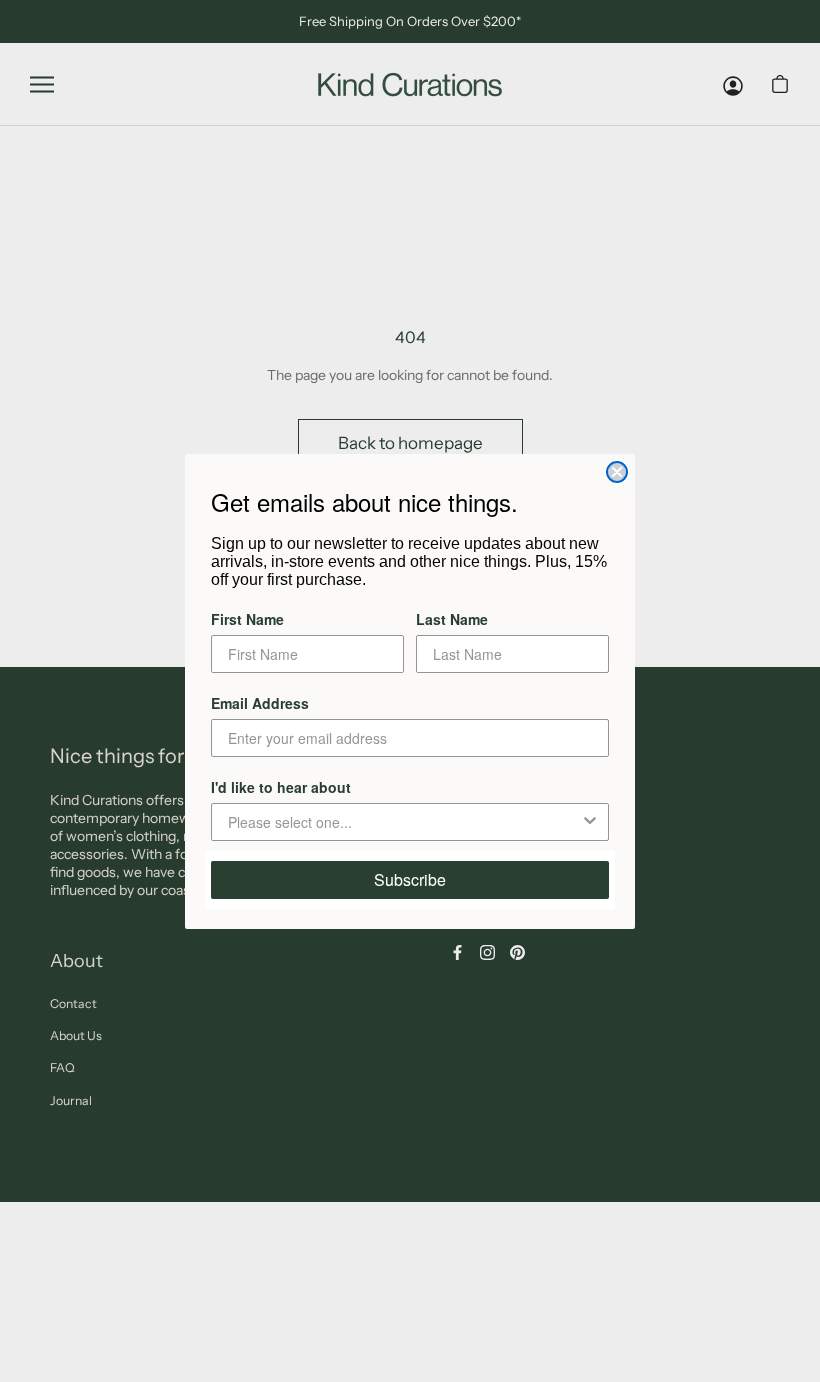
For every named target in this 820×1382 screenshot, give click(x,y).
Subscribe (410, 879)
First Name (247, 619)
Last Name (452, 619)
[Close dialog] (617, 472)
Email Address (260, 703)
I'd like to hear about (281, 787)
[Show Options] (590, 822)
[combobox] (404, 822)
